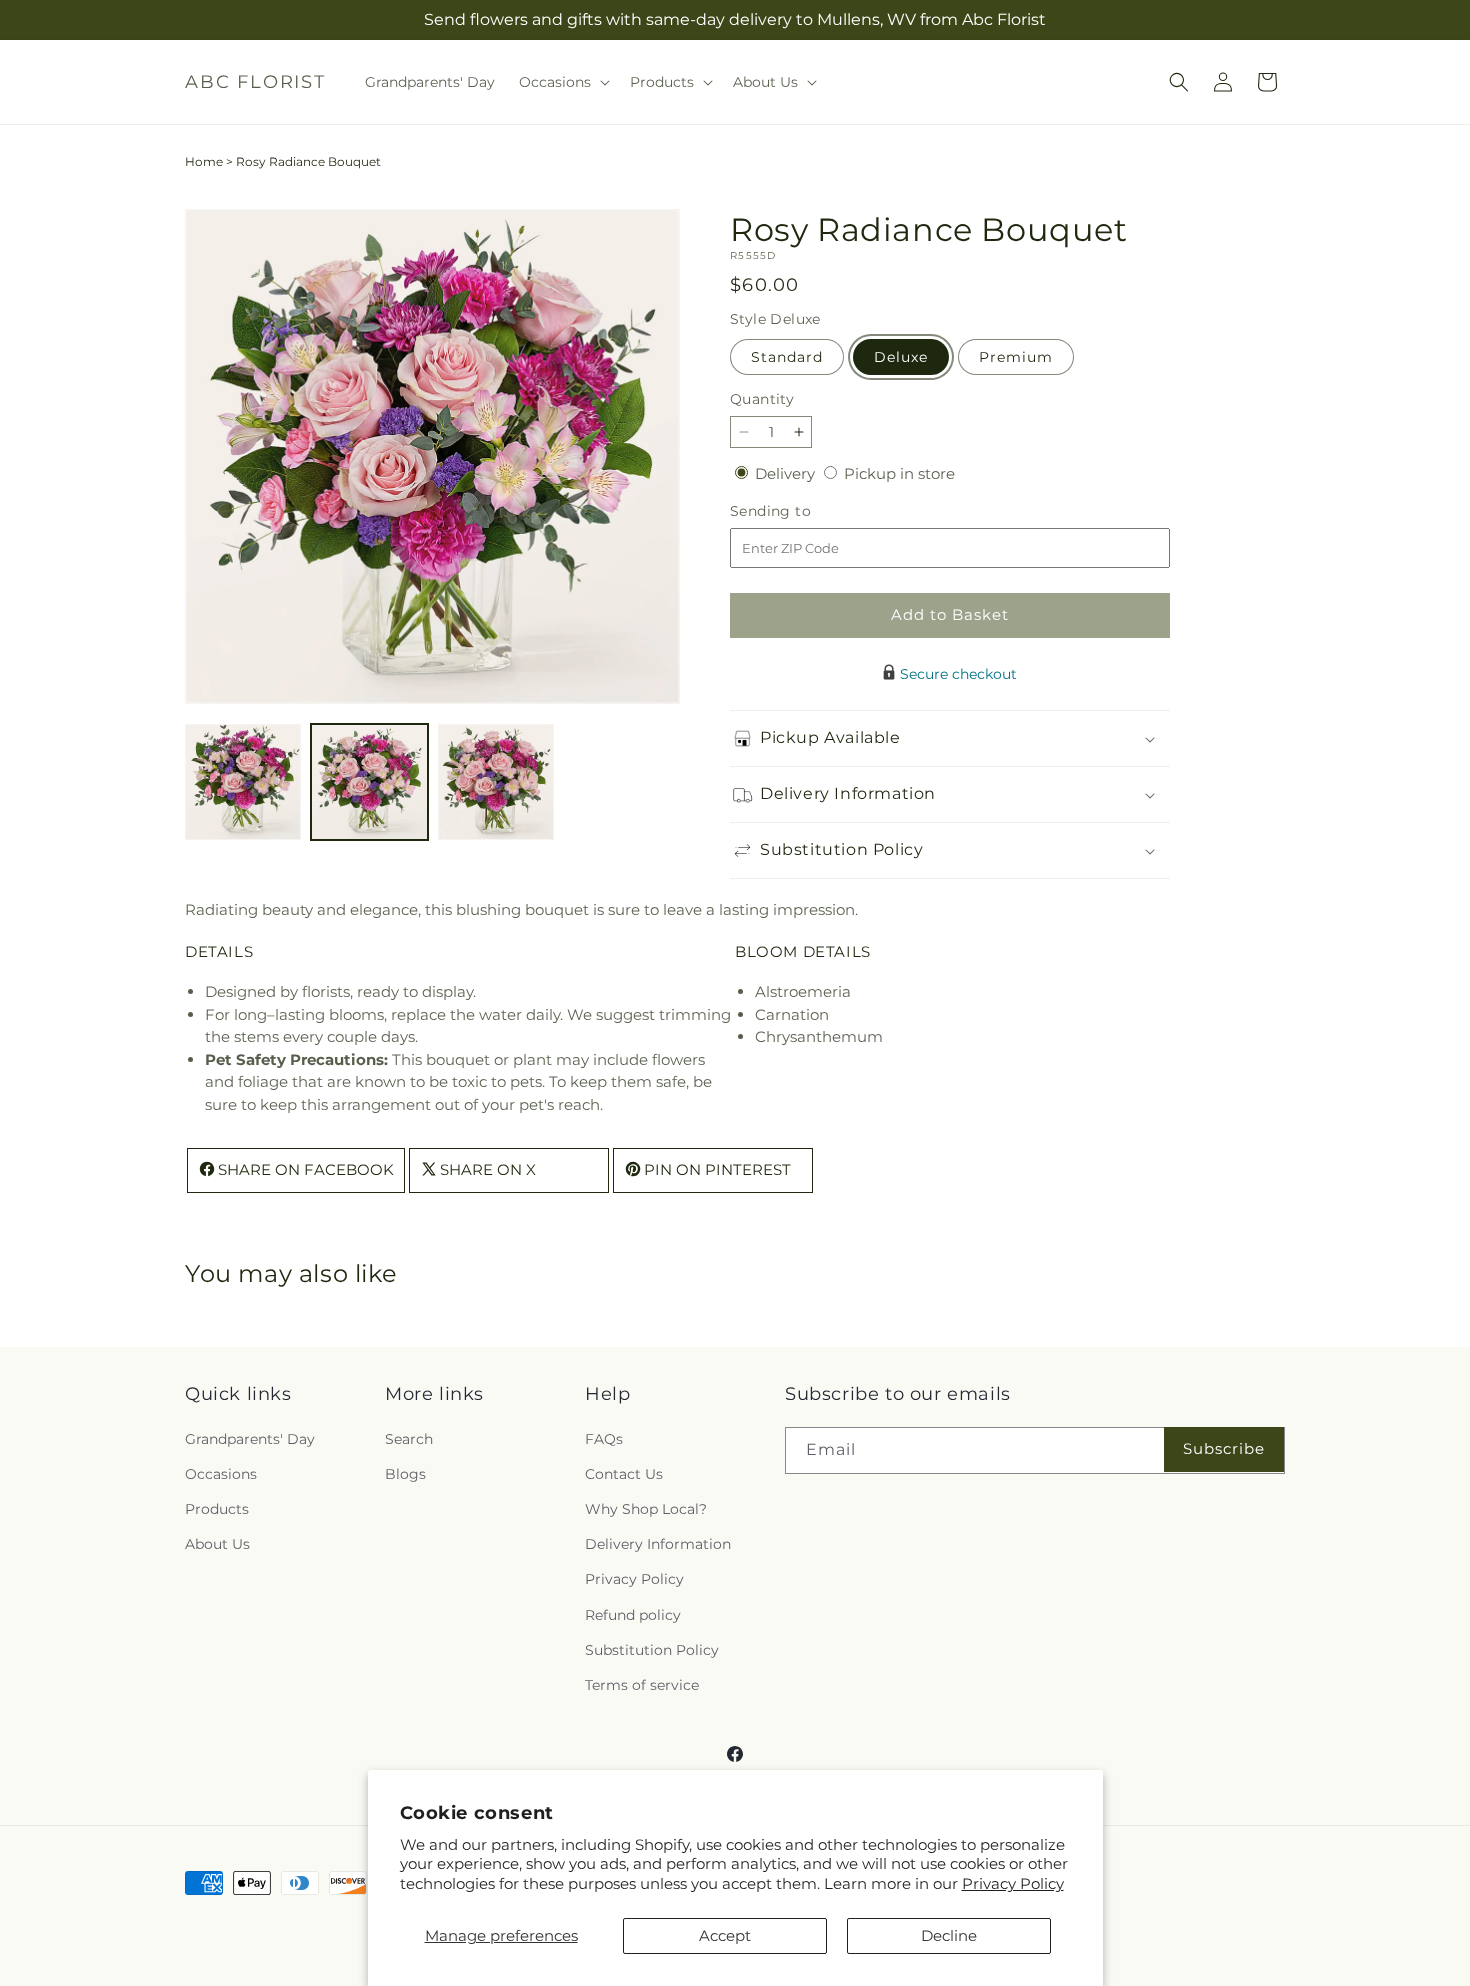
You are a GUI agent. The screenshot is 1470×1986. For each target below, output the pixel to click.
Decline (949, 1935)
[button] (562, 82)
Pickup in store (899, 473)
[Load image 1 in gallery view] (243, 782)
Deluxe (901, 357)
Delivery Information (658, 1544)
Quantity (762, 399)
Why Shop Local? (646, 1508)
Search (409, 1438)
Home (204, 161)
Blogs (405, 1473)
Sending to (800, 511)
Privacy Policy (1013, 1883)
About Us (217, 1544)
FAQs (604, 1438)
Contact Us (624, 1473)
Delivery (787, 473)
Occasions (221, 1473)
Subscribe (1224, 1448)
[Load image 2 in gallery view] (369, 782)
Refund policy (633, 1614)
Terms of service (642, 1684)
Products (217, 1508)
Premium (1016, 357)
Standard (787, 357)
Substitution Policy (652, 1649)
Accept (725, 1935)
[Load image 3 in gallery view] (496, 782)
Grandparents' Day (250, 1438)
